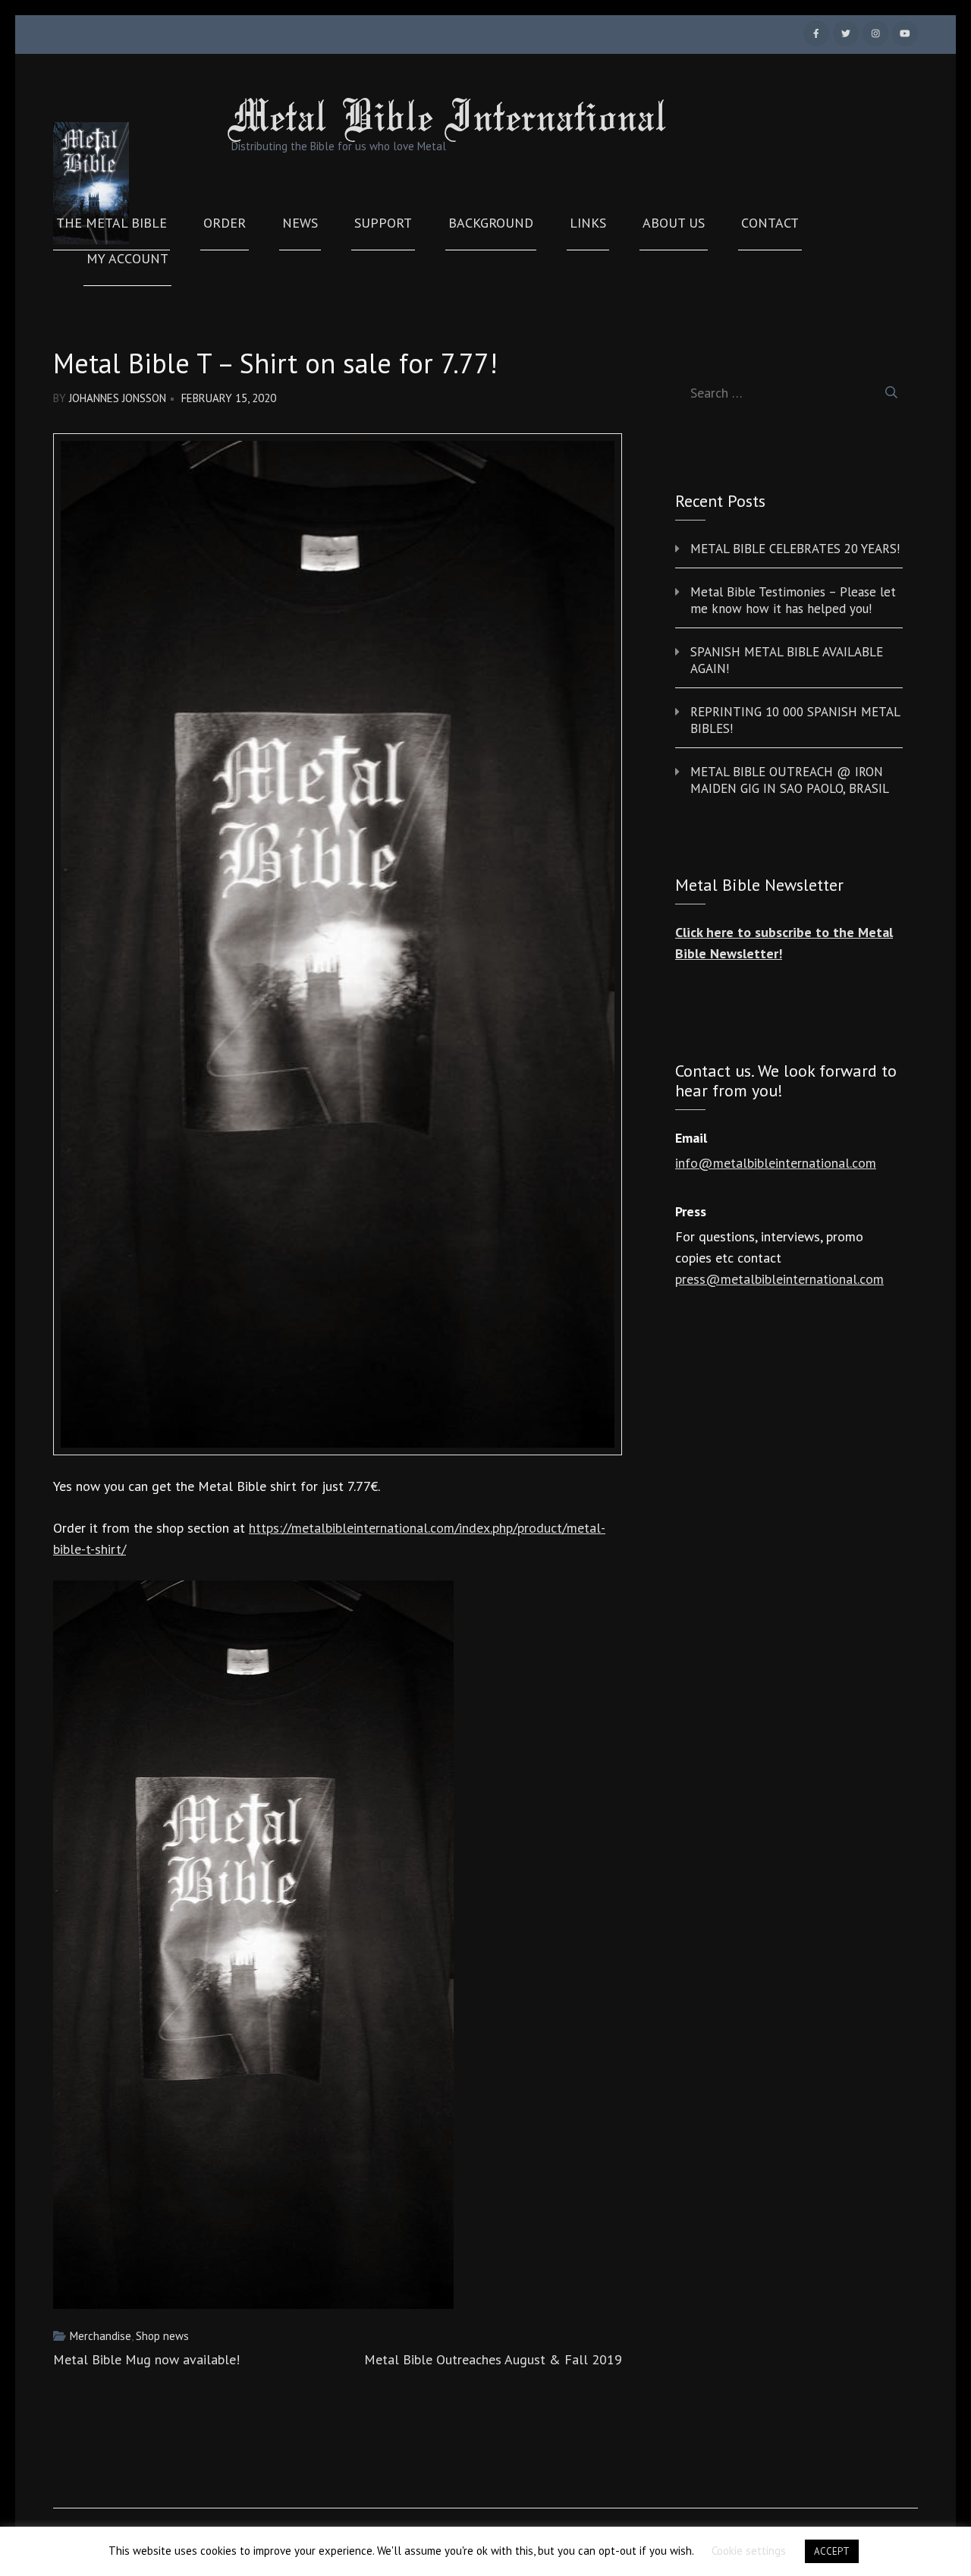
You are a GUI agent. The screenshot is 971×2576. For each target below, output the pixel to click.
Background (491, 223)
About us (674, 223)
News (300, 223)
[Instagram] (875, 33)
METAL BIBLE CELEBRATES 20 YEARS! (795, 549)
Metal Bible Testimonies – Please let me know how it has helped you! (793, 600)
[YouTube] (905, 33)
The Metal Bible (112, 223)
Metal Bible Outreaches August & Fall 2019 (493, 2359)
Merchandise (101, 2336)
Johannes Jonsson (118, 398)
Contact (770, 223)
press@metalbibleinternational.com (779, 1279)
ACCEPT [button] (832, 2551)
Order (225, 223)
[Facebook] (816, 33)
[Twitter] (846, 33)
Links (588, 223)
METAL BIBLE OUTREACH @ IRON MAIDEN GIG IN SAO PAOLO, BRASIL (790, 780)
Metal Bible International (449, 120)
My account (127, 259)
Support (383, 223)
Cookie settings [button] (749, 2551)
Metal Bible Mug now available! (146, 2359)
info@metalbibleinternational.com (776, 1163)
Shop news (162, 2336)
